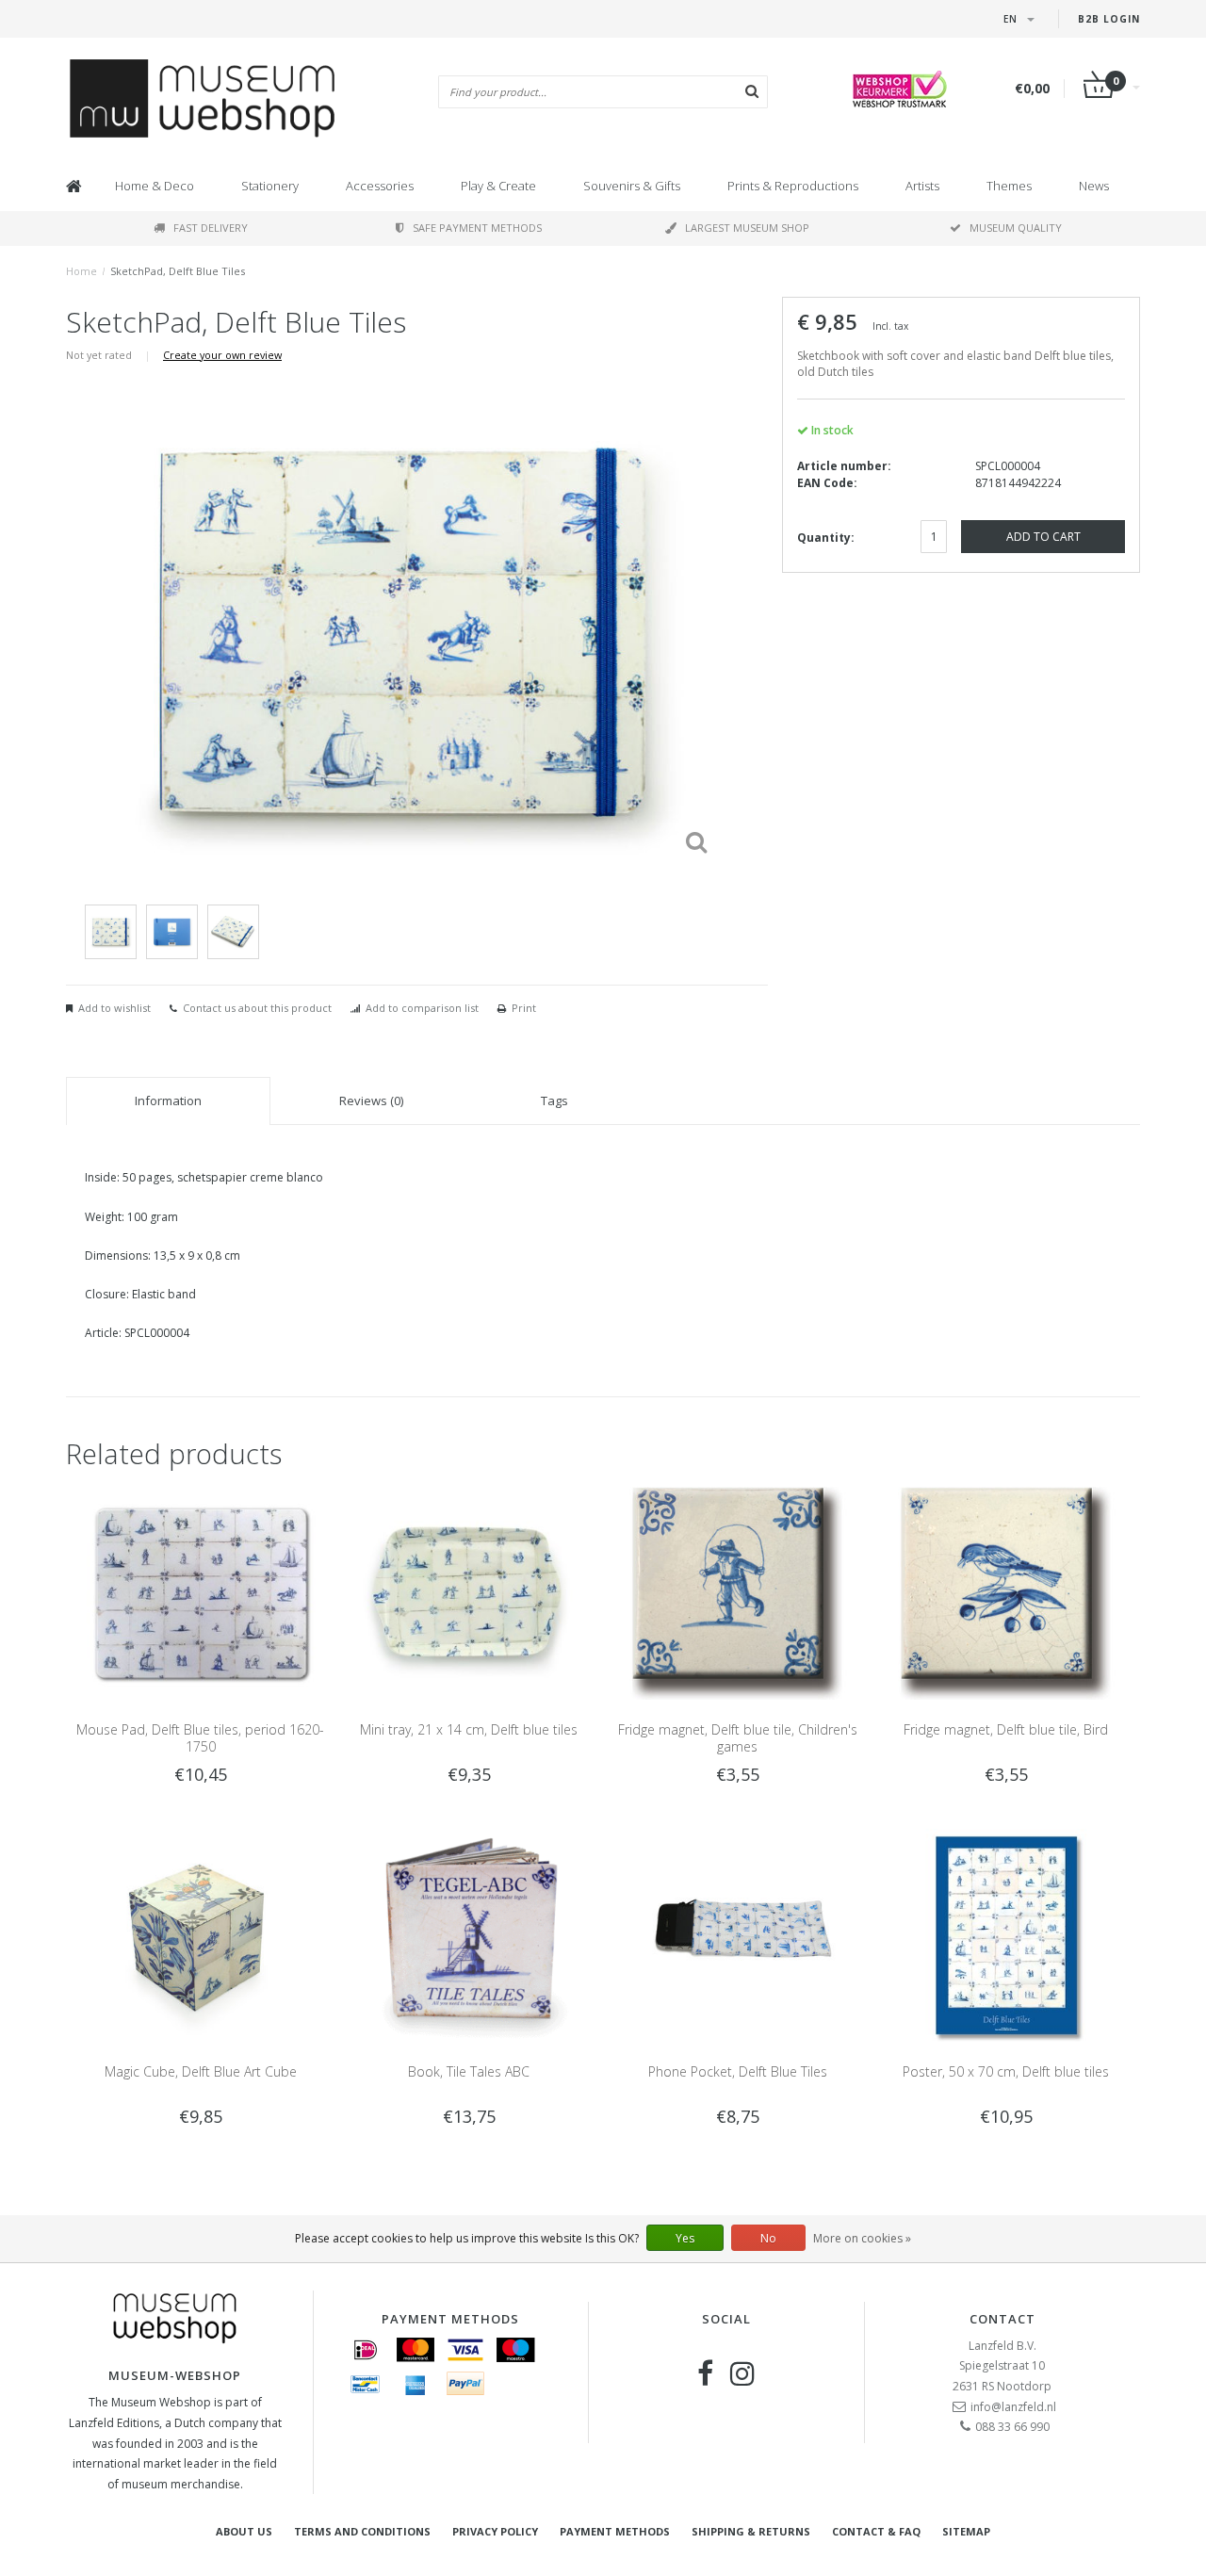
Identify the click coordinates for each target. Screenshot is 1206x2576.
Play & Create (498, 186)
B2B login (1109, 19)
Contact (1002, 2319)
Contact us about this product (257, 1008)
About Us (244, 2531)
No (768, 2238)
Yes (685, 2238)
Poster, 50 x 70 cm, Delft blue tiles (1006, 2071)
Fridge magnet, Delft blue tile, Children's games (738, 1738)
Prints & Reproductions (793, 186)
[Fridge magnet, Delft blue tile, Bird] (1006, 1592)
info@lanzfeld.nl (1013, 2407)
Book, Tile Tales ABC (469, 2071)
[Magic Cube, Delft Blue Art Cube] (200, 1935)
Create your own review (222, 355)
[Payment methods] (366, 2350)
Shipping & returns (751, 2531)
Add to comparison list (422, 1008)
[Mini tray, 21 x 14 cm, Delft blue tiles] (469, 1592)
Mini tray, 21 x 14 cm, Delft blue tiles (469, 1729)
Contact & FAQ (876, 2531)
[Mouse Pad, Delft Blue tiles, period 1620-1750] (200, 1592)
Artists (922, 186)
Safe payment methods (477, 228)
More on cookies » (862, 2238)
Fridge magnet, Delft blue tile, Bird (1006, 1729)
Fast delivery (211, 228)
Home (81, 271)
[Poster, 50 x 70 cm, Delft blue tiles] (1006, 1935)
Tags (554, 1101)
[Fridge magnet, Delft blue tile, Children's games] (737, 1592)
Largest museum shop (747, 228)
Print (524, 1008)
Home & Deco (155, 186)
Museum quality (1016, 228)
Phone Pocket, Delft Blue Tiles (738, 2071)
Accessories (380, 186)
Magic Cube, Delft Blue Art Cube (201, 2071)
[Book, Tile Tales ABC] (469, 1935)
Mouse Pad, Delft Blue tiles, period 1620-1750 (200, 1738)
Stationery (270, 186)
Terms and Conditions (362, 2531)
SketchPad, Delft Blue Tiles (178, 271)
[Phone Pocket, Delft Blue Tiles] (737, 1935)
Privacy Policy (495, 2531)
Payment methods (615, 2531)
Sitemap (966, 2531)
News (1094, 186)
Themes (1009, 186)
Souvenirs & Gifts (632, 186)
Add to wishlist (114, 1008)
